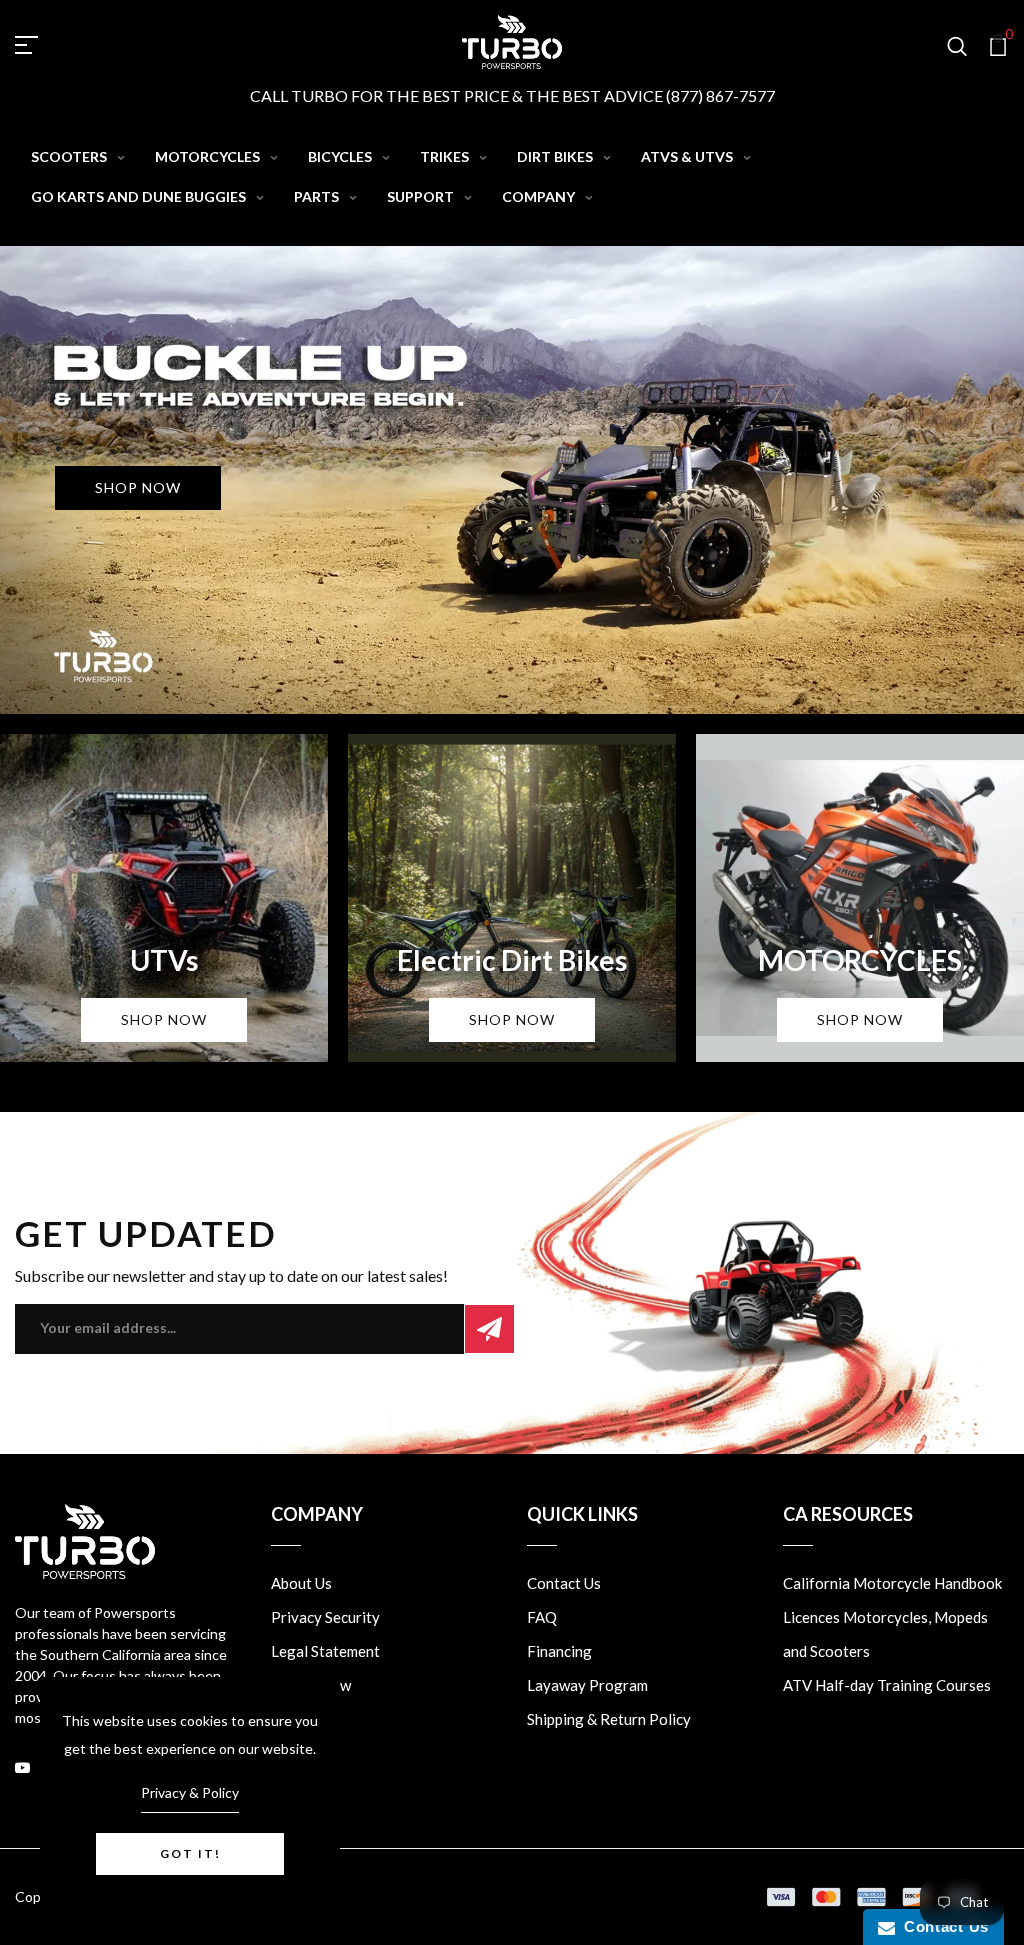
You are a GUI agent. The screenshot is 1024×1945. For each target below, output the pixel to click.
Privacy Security (325, 1617)
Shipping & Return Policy (609, 1719)
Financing (559, 1651)
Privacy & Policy (190, 1792)
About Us (301, 1583)
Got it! (190, 1853)
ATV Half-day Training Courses (887, 1685)
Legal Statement (325, 1651)
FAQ (542, 1617)
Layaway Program (587, 1685)
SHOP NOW (138, 487)
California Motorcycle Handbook (892, 1583)
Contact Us (564, 1583)
